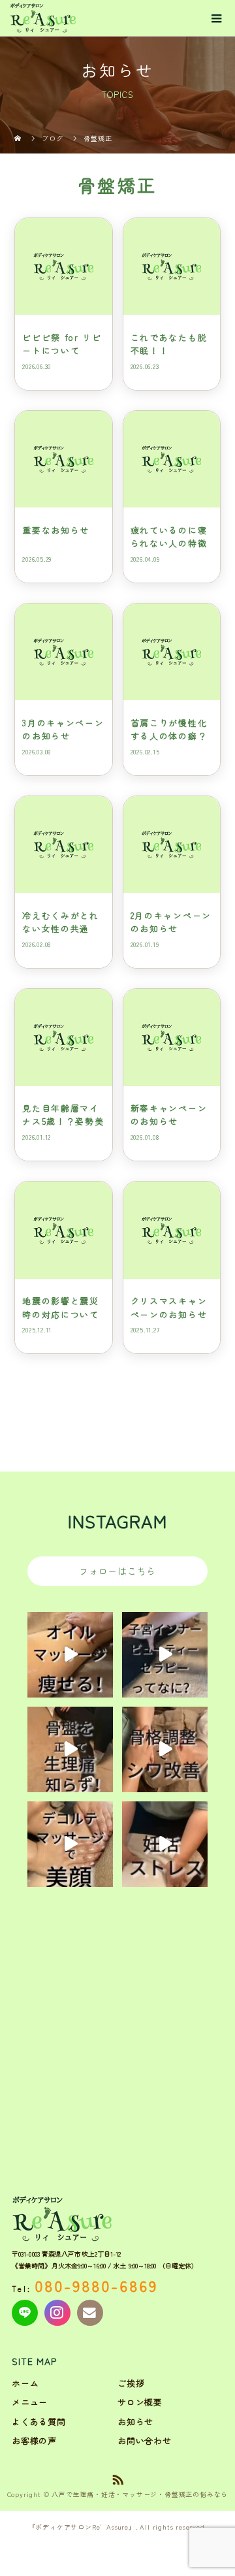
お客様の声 (34, 2440)
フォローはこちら (117, 1571)
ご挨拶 (131, 2383)
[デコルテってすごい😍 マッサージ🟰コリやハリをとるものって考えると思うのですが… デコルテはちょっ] (70, 1844)
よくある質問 (39, 2422)
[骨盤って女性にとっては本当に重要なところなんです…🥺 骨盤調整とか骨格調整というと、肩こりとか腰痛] (70, 1749)
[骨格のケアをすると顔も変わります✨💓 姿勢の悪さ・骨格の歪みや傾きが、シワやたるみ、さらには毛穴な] (165, 1749)
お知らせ (135, 2422)
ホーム (25, 2383)
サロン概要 (140, 2402)
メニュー (30, 2402)
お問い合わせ (145, 2440)
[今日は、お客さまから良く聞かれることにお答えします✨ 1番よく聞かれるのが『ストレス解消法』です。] (165, 1844)
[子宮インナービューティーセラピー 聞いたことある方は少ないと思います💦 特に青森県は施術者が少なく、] (165, 1655)
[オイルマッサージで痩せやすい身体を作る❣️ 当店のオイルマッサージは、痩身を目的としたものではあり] (70, 1655)
